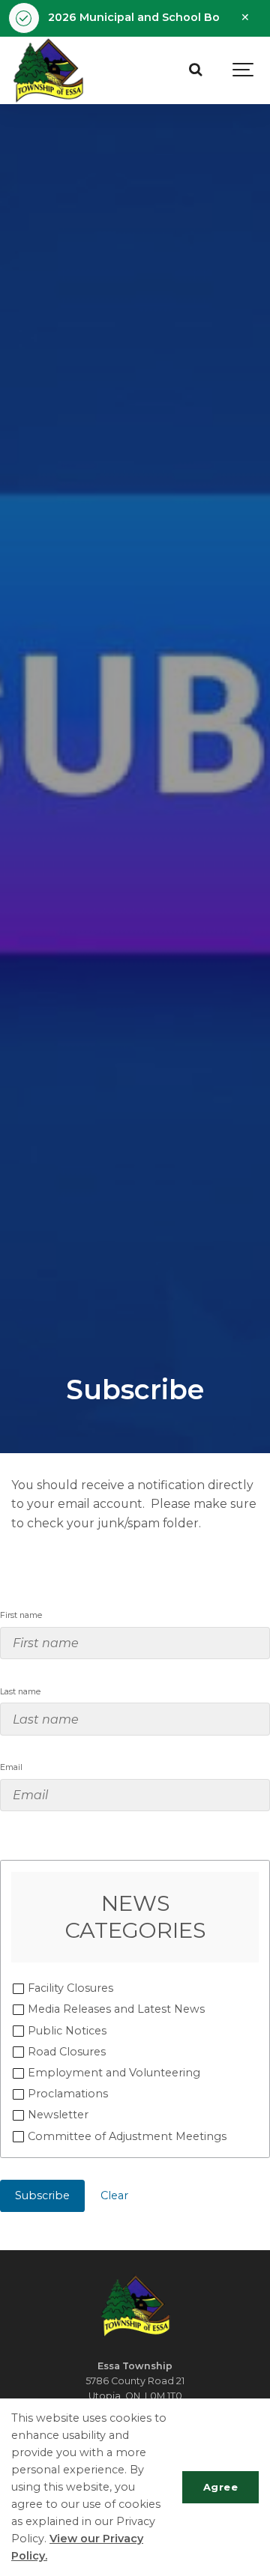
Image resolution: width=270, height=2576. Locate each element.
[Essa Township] (48, 70)
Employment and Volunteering (114, 2073)
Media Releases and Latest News (116, 2009)
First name (21, 1615)
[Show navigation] (244, 70)
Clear (114, 2195)
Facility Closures (70, 1988)
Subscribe (42, 2195)
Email (11, 1767)
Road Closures (67, 2052)
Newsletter (58, 2115)
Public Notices (67, 2031)
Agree (221, 2487)
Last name (20, 1692)
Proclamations (68, 2094)
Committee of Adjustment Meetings (127, 2136)
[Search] (195, 70)
